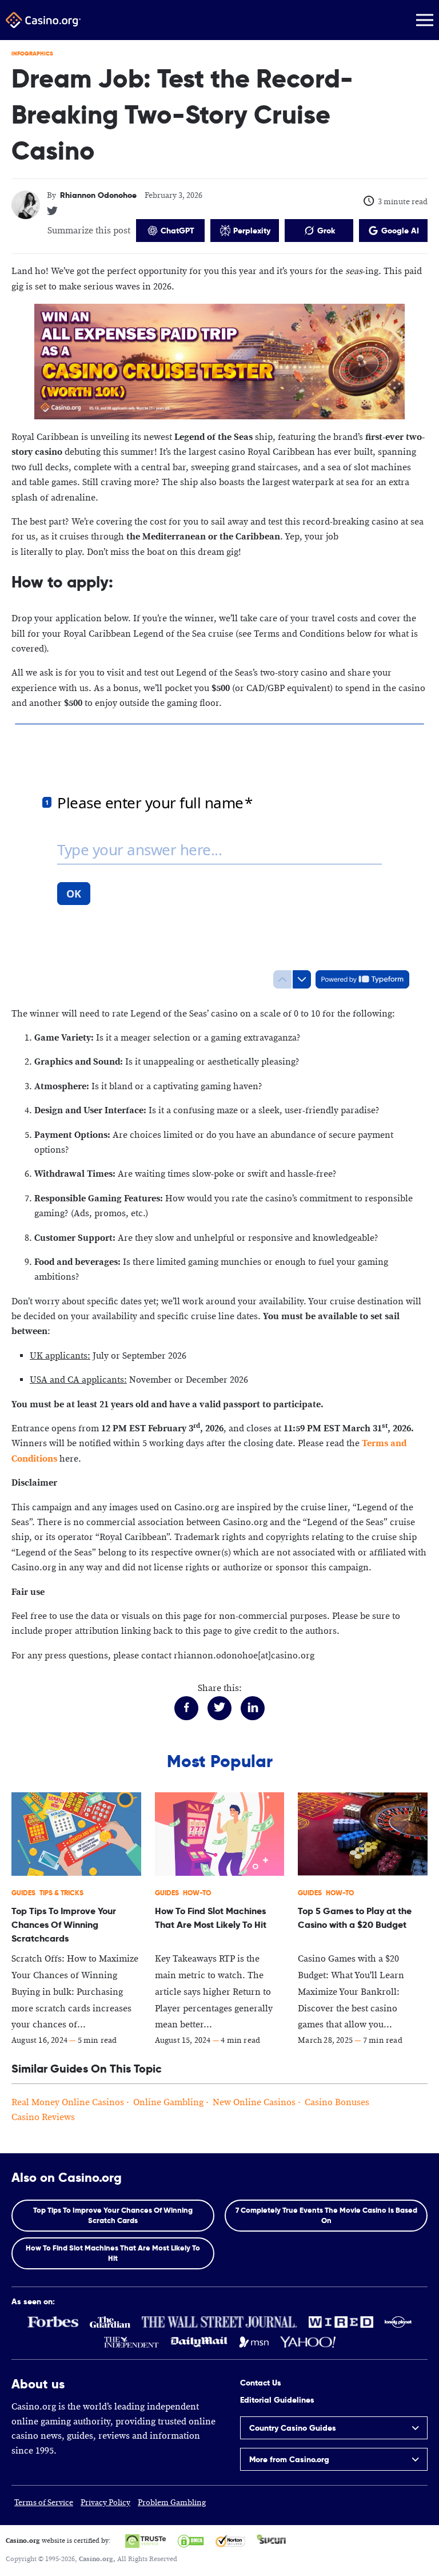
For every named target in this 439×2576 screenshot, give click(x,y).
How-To (197, 1893)
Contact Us (261, 2383)
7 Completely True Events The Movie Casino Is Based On (326, 2215)
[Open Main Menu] (425, 20)
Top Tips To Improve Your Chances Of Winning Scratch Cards (113, 2215)
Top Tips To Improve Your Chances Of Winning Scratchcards (64, 1925)
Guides (23, 1893)
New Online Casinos (254, 2103)
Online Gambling (168, 2103)
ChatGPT (177, 231)
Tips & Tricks (61, 1893)
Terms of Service (44, 2503)
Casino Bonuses (337, 2103)
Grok (326, 231)
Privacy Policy (105, 2503)
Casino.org (96, 2559)
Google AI (400, 231)
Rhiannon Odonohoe (98, 195)
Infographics (32, 53)
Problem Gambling (172, 2503)
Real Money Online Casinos (68, 2103)
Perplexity (252, 231)
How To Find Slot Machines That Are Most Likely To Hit (113, 2253)
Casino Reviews (43, 2117)
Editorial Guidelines (277, 2400)
